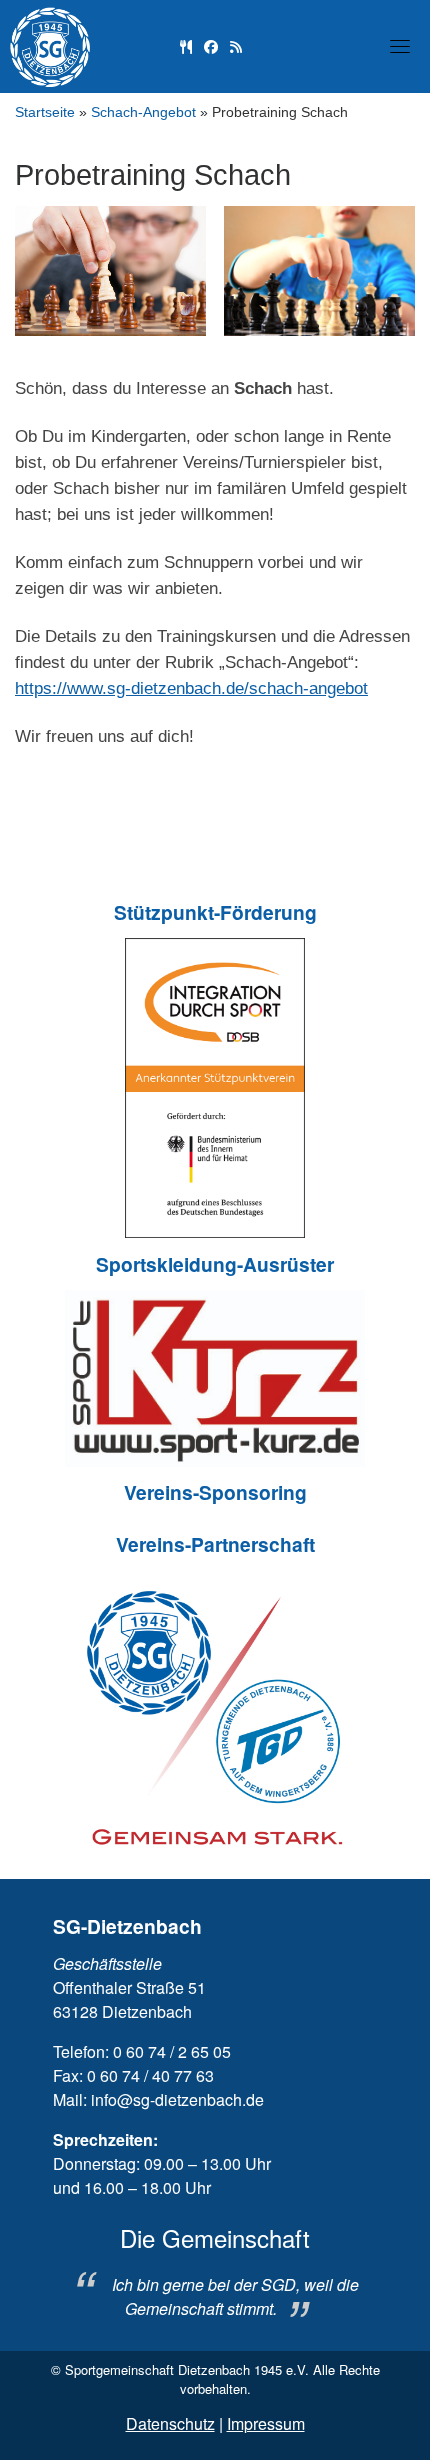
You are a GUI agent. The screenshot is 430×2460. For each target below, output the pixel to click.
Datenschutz (170, 2423)
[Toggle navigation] (400, 46)
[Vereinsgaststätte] (186, 45)
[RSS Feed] (236, 45)
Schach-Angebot (143, 112)
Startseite (45, 112)
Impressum (266, 2423)
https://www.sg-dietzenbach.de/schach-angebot (191, 688)
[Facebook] (211, 45)
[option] (215, 2272)
